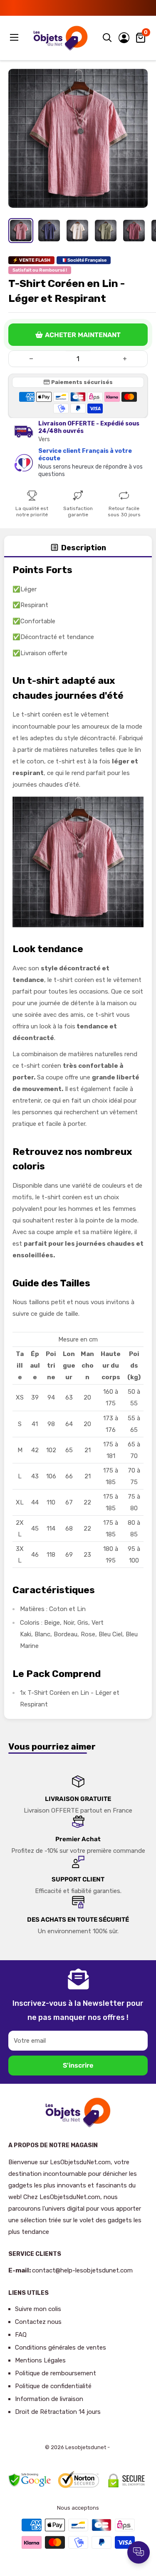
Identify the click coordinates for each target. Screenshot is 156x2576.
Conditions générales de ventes (61, 2348)
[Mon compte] (124, 38)
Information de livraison (49, 2399)
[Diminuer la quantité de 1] (31, 359)
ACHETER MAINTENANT (83, 335)
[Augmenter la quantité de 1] (125, 359)
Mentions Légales (40, 2360)
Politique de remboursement (56, 2373)
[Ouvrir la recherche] (107, 38)
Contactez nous (38, 2322)
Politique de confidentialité (53, 2386)
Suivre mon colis (38, 2309)
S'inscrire (78, 2065)
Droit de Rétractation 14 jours (58, 2412)
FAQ (21, 2335)
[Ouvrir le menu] (15, 37)
